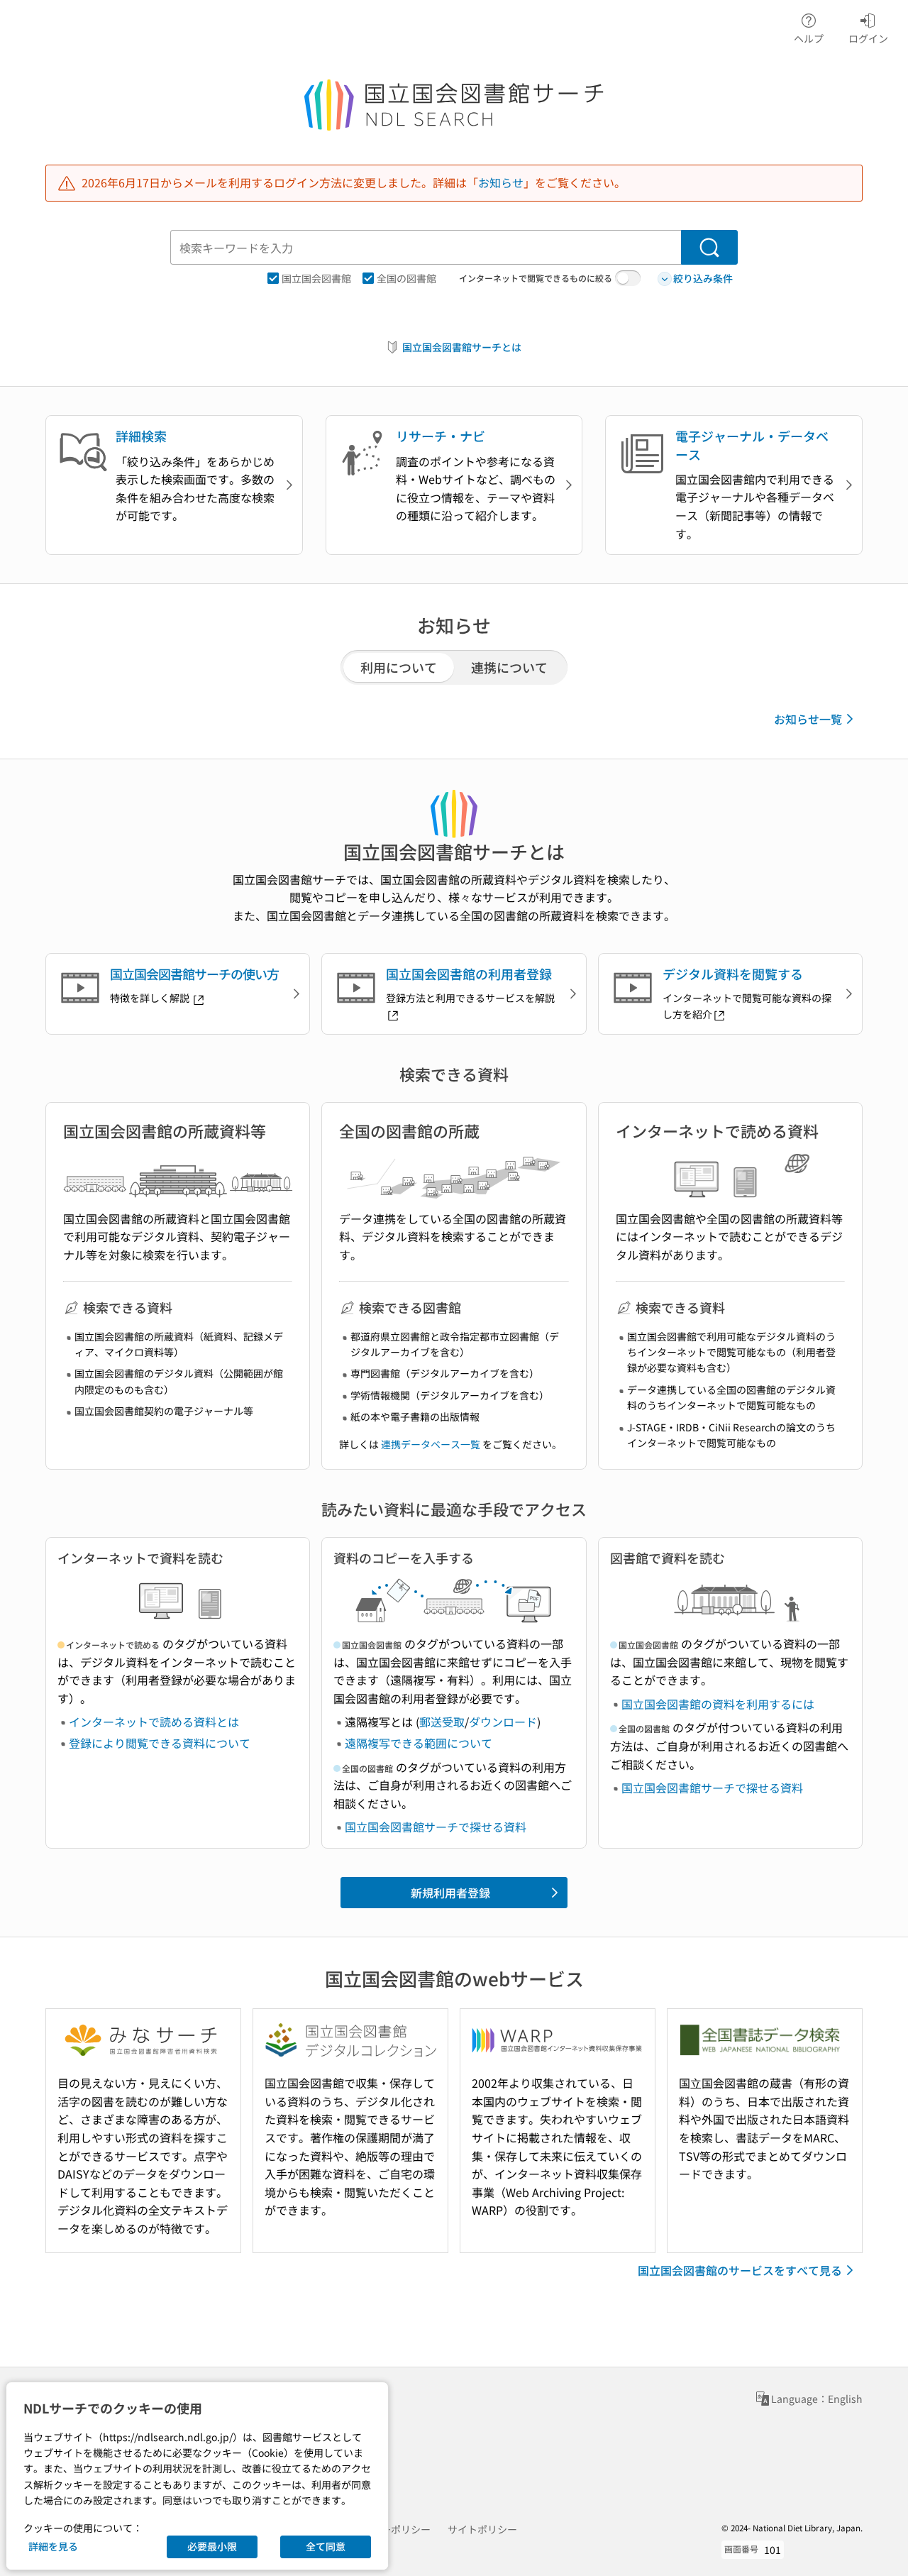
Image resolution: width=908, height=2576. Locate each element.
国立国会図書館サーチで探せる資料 (436, 1827)
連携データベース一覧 (431, 1444)
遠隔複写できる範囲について (419, 1743)
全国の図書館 (406, 278)
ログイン (868, 38)
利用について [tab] (399, 667)
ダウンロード (503, 1722)
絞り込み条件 (703, 278)
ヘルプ (809, 38)
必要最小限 (212, 2546)
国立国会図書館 (316, 278)
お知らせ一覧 (808, 719)
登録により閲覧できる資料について (160, 1743)
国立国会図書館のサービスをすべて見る (740, 2270)
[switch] (628, 278)
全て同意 (326, 2546)
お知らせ (501, 182)
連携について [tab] (509, 667)
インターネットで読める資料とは (154, 1722)
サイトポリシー (482, 2529)
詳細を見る (53, 2546)
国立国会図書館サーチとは (462, 347)
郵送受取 (442, 1722)
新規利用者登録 (450, 1893)
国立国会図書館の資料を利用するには (718, 1704)
